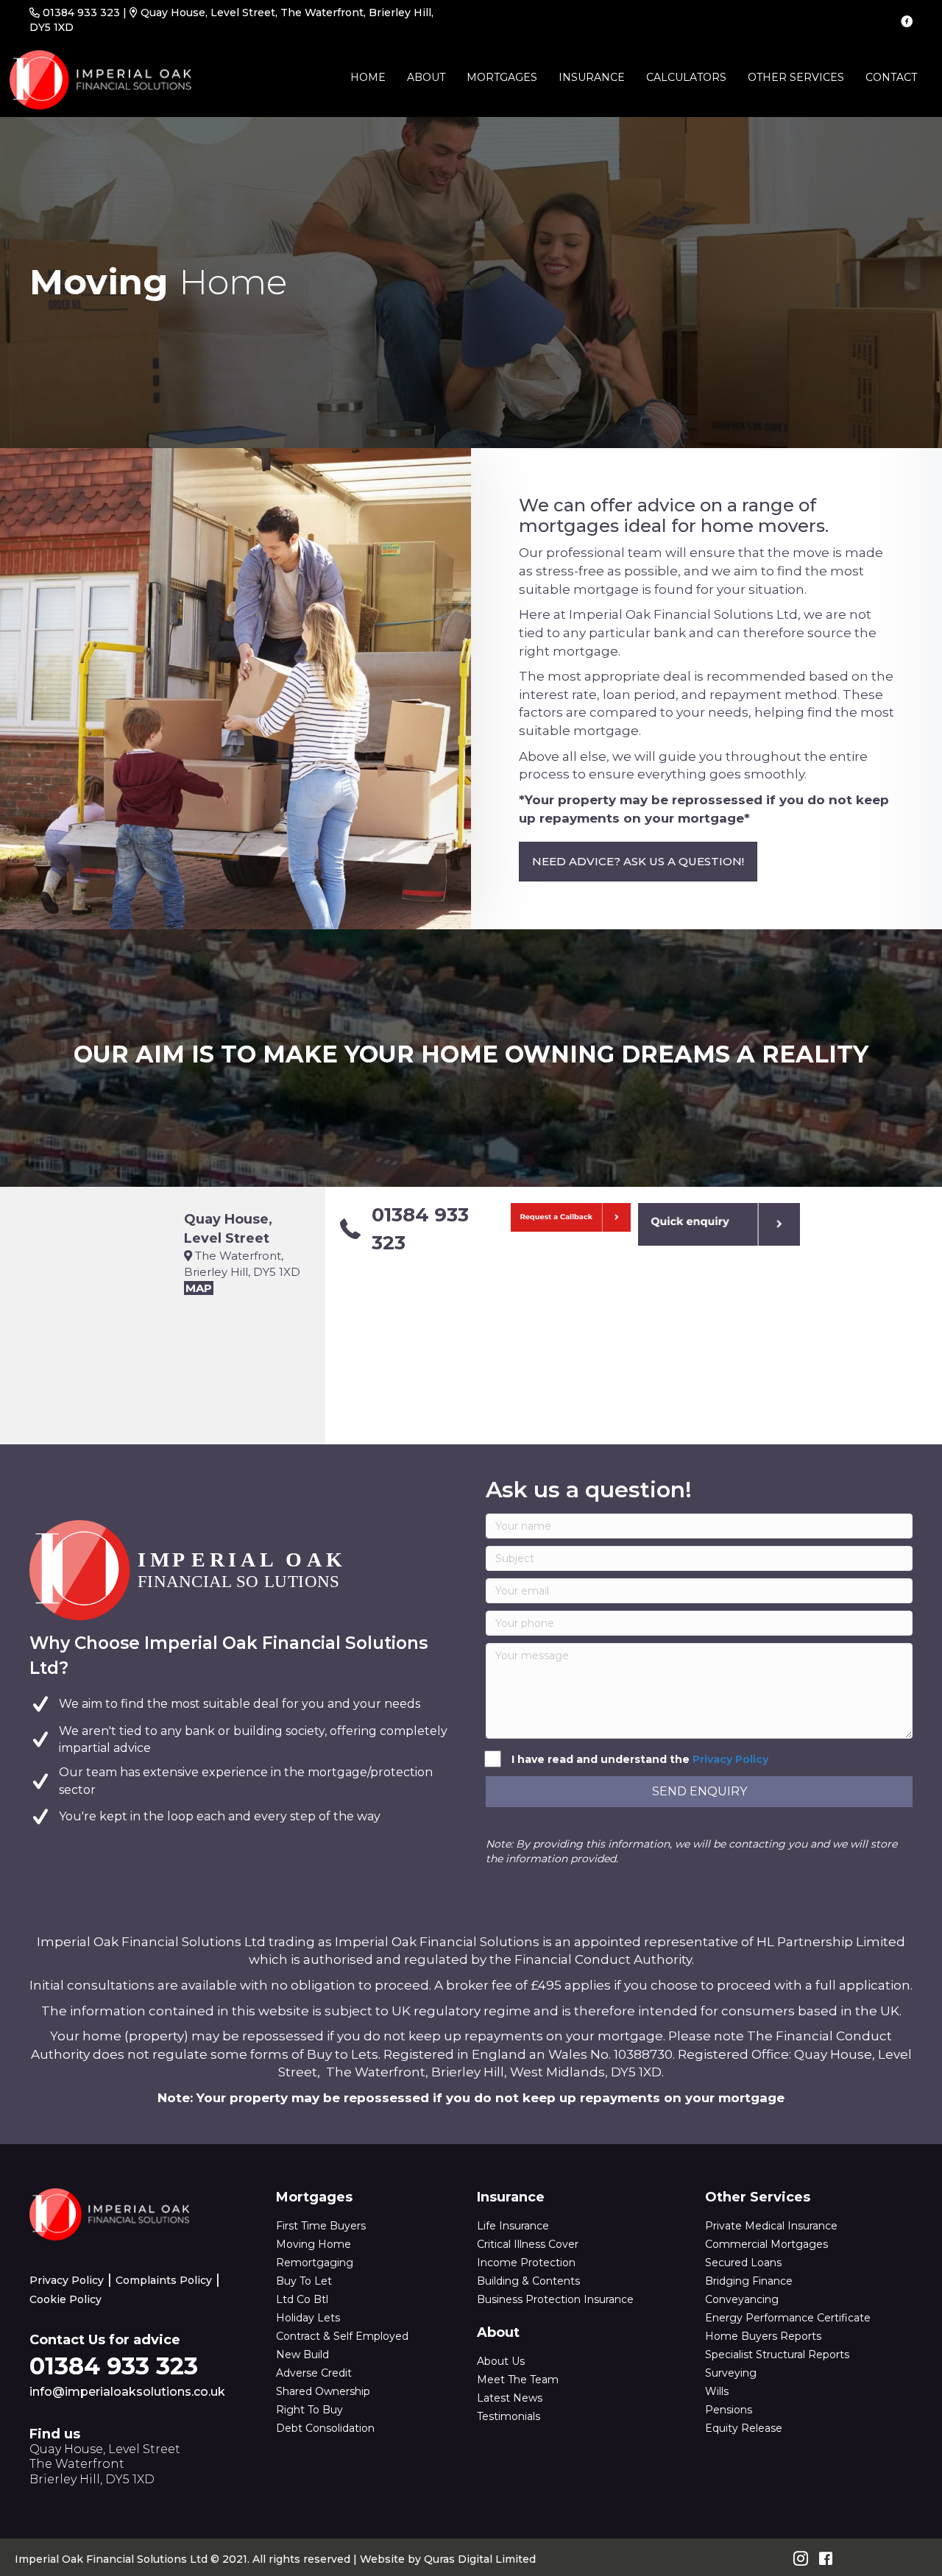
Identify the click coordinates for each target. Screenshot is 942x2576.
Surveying (731, 2373)
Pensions (729, 2410)
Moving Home (314, 2244)
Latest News (510, 2398)
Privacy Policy (730, 1759)
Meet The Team (518, 2380)
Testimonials (509, 2416)
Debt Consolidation (325, 2428)
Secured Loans (743, 2263)
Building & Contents (528, 2281)
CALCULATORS (686, 77)
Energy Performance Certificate (788, 2318)
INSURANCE (592, 77)
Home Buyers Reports (763, 2336)
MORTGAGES (502, 77)
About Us (501, 2361)
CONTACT (891, 77)
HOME (368, 77)
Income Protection (526, 2263)
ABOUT (426, 77)
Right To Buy (309, 2410)
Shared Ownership (323, 2391)
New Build (302, 2355)
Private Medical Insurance (771, 2226)
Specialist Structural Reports (777, 2355)
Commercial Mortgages (766, 2244)
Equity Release (744, 2428)
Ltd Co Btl (302, 2299)
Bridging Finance (749, 2281)
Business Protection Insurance (555, 2299)
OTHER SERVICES (796, 77)
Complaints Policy (164, 2280)
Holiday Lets (308, 2318)
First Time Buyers (321, 2226)
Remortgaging (315, 2263)
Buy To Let (304, 2281)
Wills (717, 2391)
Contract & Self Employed (342, 2336)
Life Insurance (513, 2226)
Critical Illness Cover (528, 2244)
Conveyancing (742, 2299)
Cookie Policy (65, 2299)
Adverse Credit (314, 2373)
